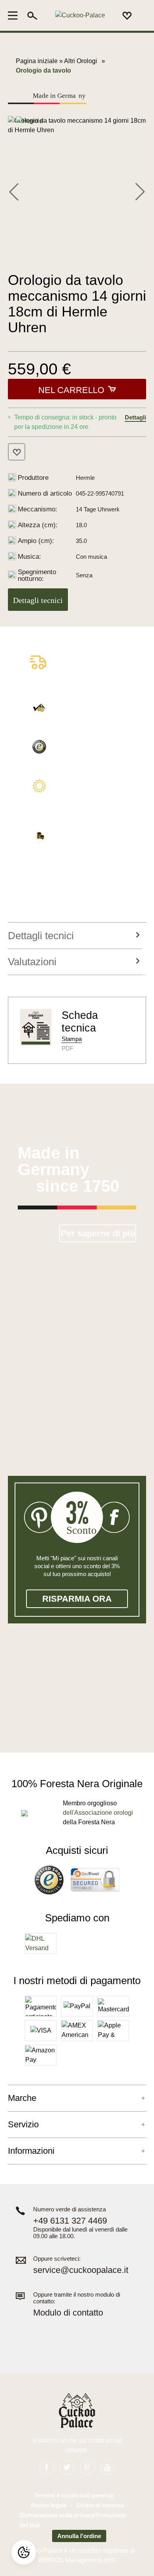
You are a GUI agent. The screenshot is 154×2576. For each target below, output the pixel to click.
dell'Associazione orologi (98, 1813)
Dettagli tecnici (38, 600)
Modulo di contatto (68, 2313)
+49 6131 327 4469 (70, 2221)
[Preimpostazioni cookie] (24, 2552)
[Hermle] (29, 121)
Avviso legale (49, 2505)
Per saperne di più (98, 1233)
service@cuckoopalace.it (81, 2270)
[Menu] (15, 15)
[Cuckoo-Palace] (80, 16)
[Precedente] (14, 191)
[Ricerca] (32, 15)
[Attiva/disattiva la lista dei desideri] (17, 452)
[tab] (75, 936)
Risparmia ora (77, 1599)
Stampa (72, 1039)
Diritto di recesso (100, 2505)
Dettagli (135, 417)
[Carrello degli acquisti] (141, 16)
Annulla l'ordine (79, 2536)
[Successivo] (140, 191)
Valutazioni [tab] (32, 962)
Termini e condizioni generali (74, 2495)
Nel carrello (71, 390)
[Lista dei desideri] (127, 15)
